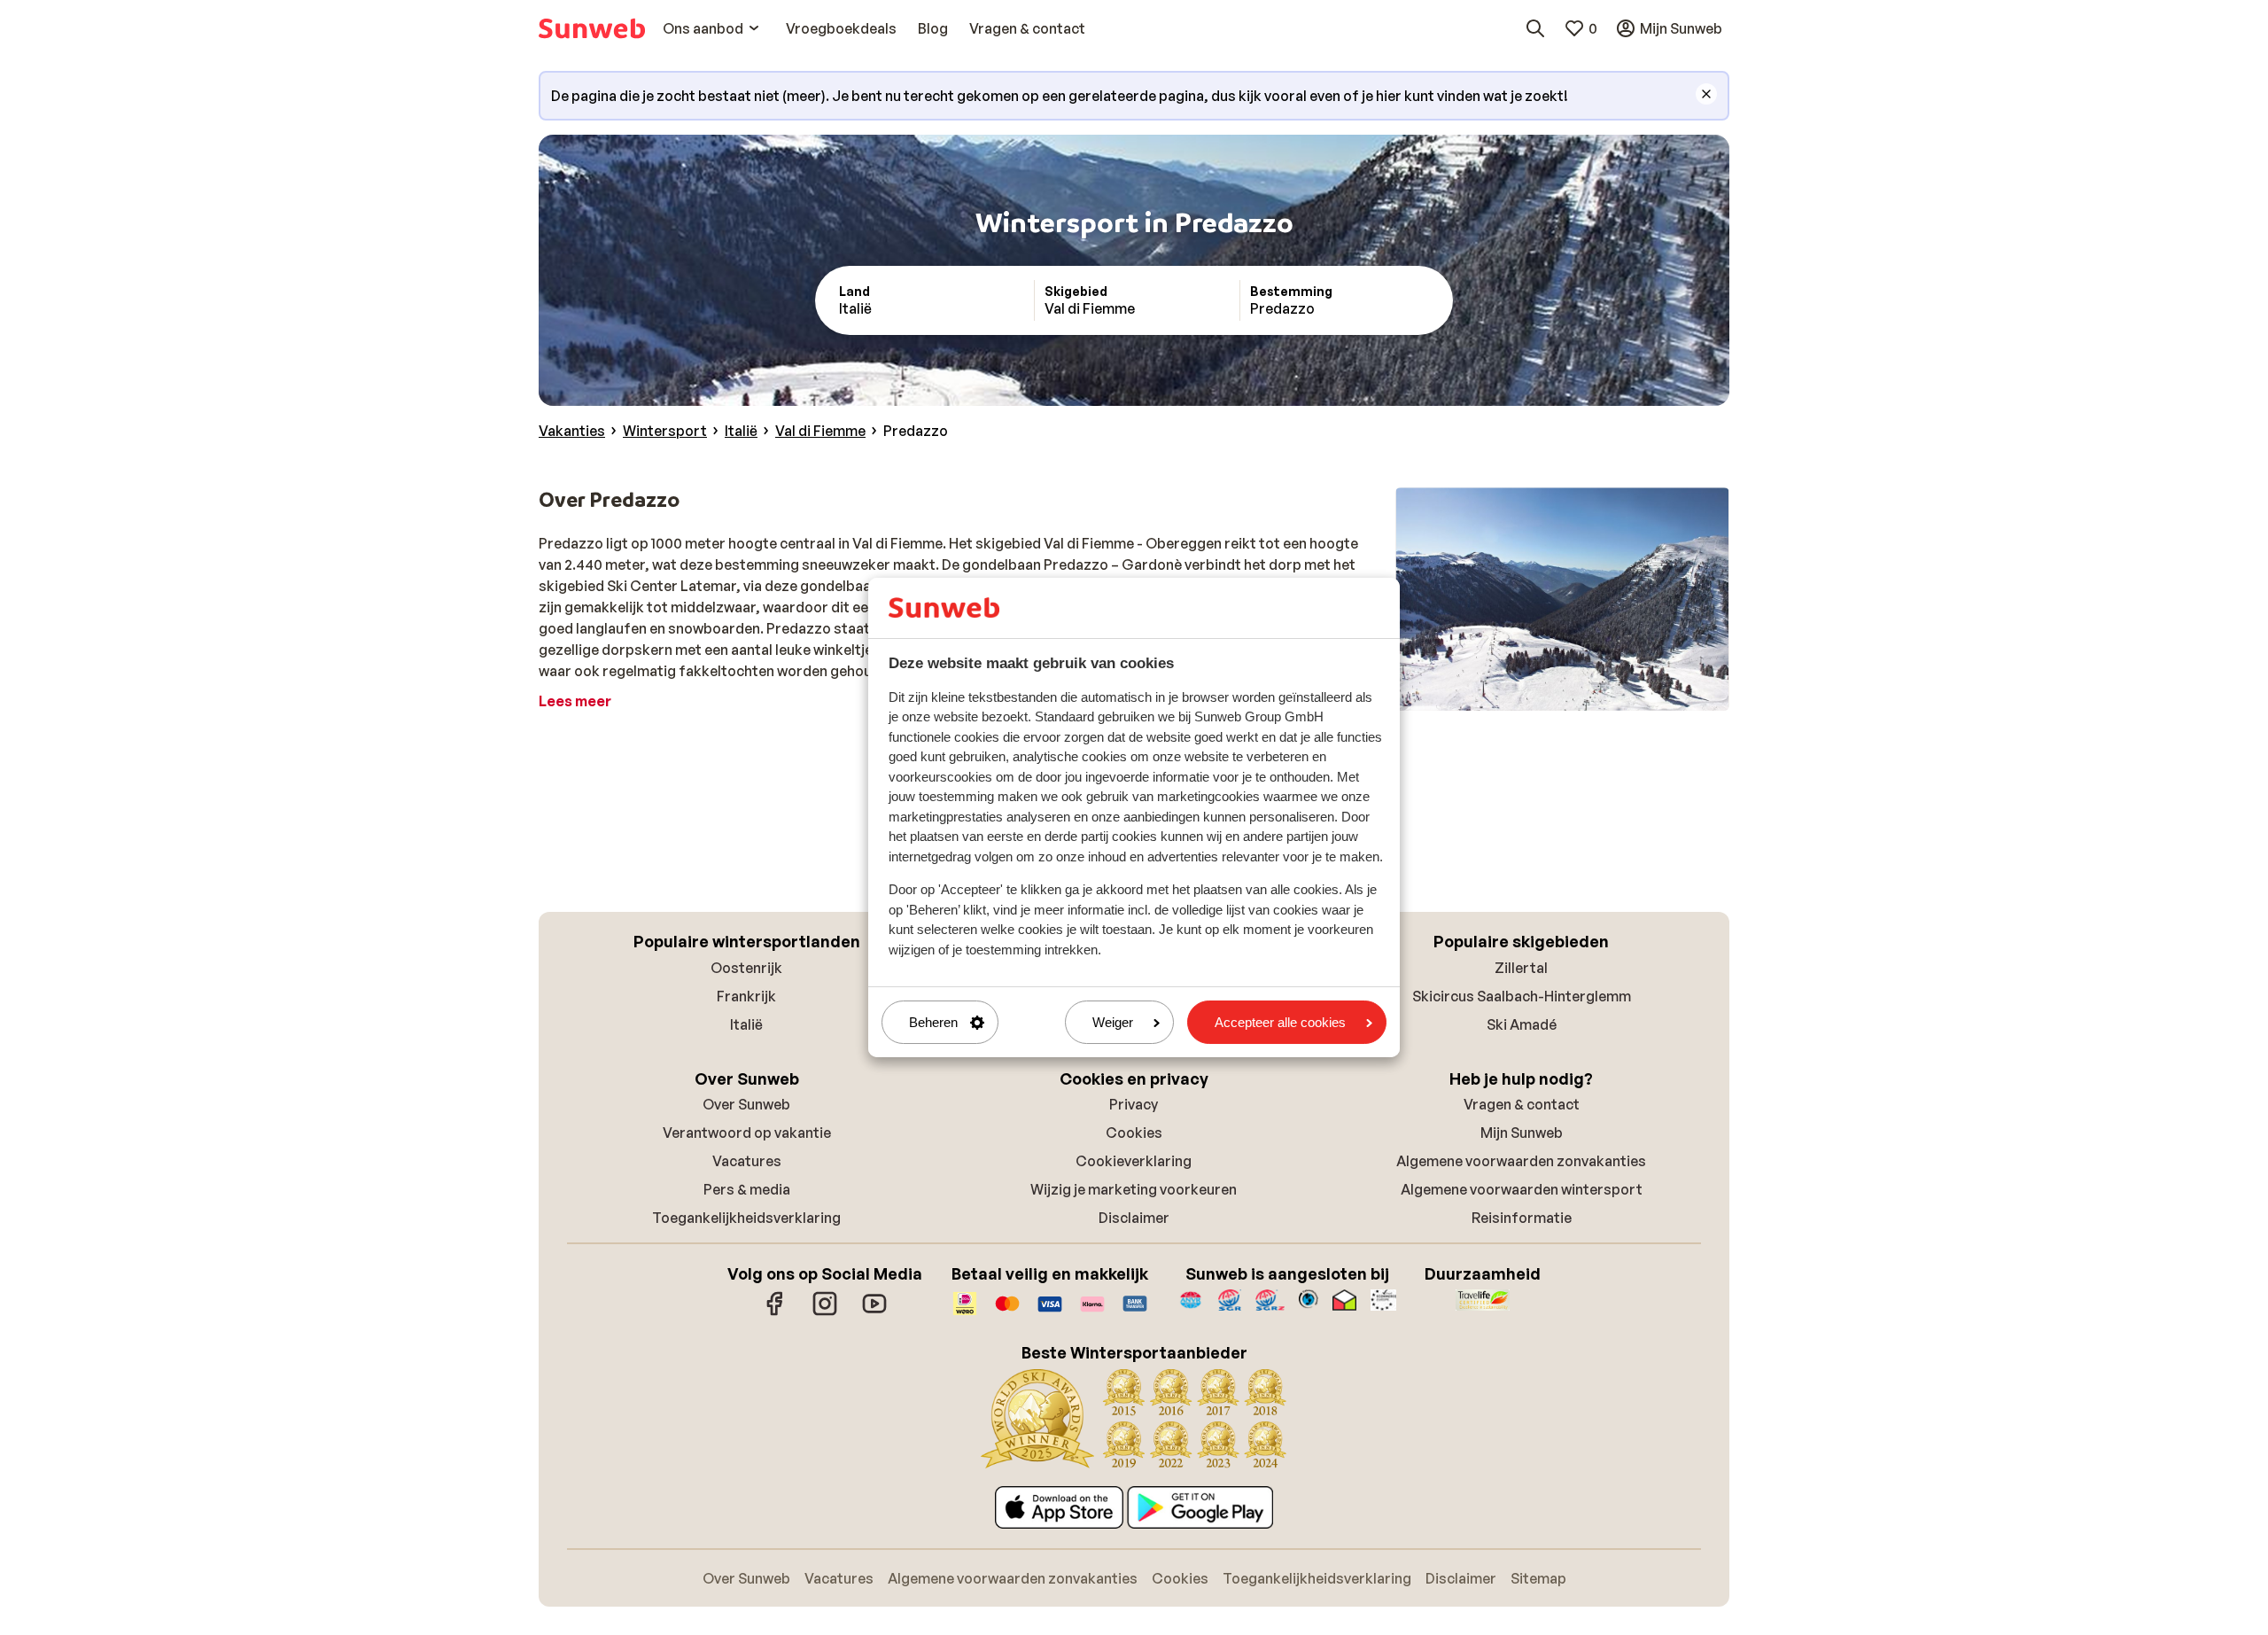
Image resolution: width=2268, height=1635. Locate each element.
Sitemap (1538, 1578)
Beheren (933, 1022)
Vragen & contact (1522, 1104)
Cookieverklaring (1134, 1161)
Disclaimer (1134, 1218)
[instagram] (825, 1312)
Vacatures (747, 1161)
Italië (746, 1024)
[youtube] (874, 1312)
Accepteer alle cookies (1280, 1022)
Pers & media (747, 1189)
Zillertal (1521, 968)
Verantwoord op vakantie (747, 1133)
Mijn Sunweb (1522, 1133)
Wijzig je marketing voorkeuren (1134, 1189)
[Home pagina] (592, 28)
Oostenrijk (746, 968)
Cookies (1134, 1133)
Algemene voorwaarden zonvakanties (1521, 1161)
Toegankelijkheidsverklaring (746, 1218)
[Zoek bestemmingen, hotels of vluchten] (1535, 28)
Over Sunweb (746, 1104)
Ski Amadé (1522, 1024)
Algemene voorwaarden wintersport (1522, 1189)
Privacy (1134, 1104)
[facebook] (775, 1312)
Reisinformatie (1522, 1218)
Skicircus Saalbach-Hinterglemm (1522, 996)
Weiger (1113, 1022)
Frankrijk (746, 996)
